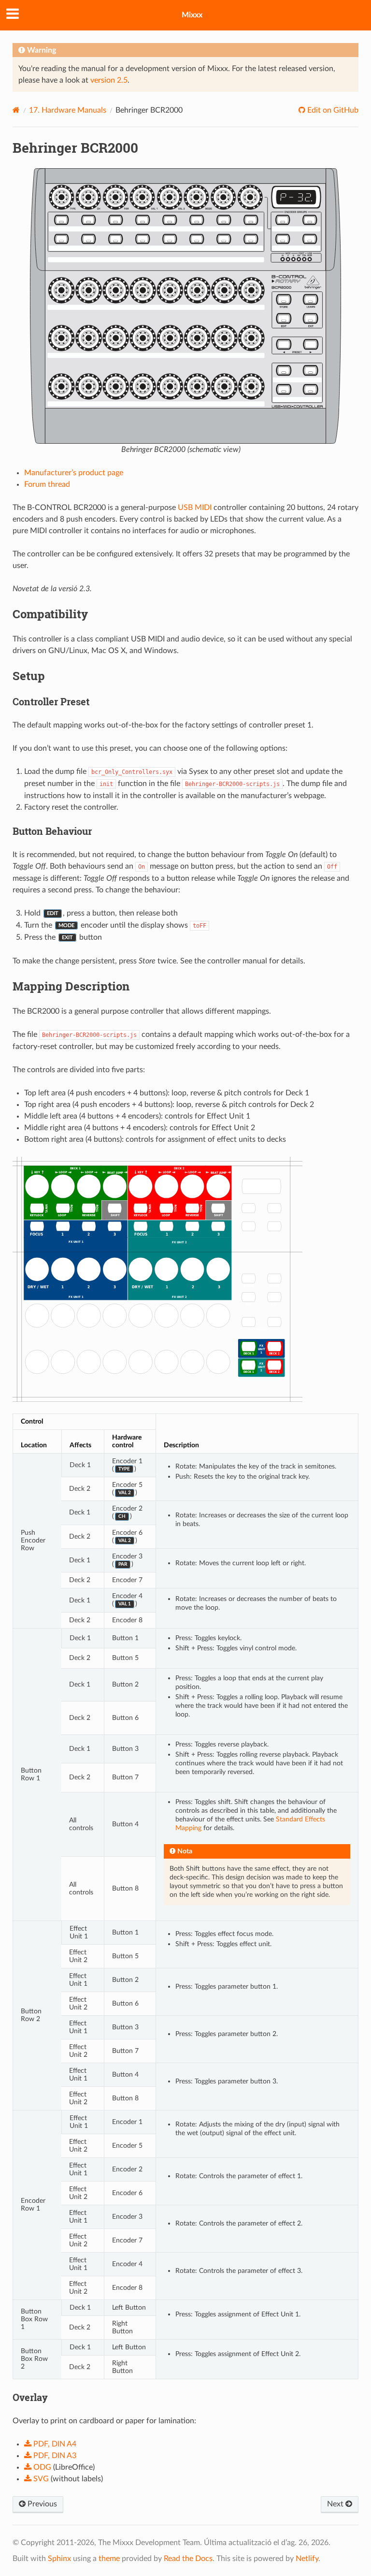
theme (109, 2559)
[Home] (16, 110)
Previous (41, 2504)
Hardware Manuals (68, 110)
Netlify (307, 2559)
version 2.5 (109, 80)
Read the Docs (188, 2559)
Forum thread (47, 484)
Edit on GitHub (332, 110)
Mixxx (192, 15)
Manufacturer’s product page (74, 473)
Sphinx (59, 2559)
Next (336, 2504)
